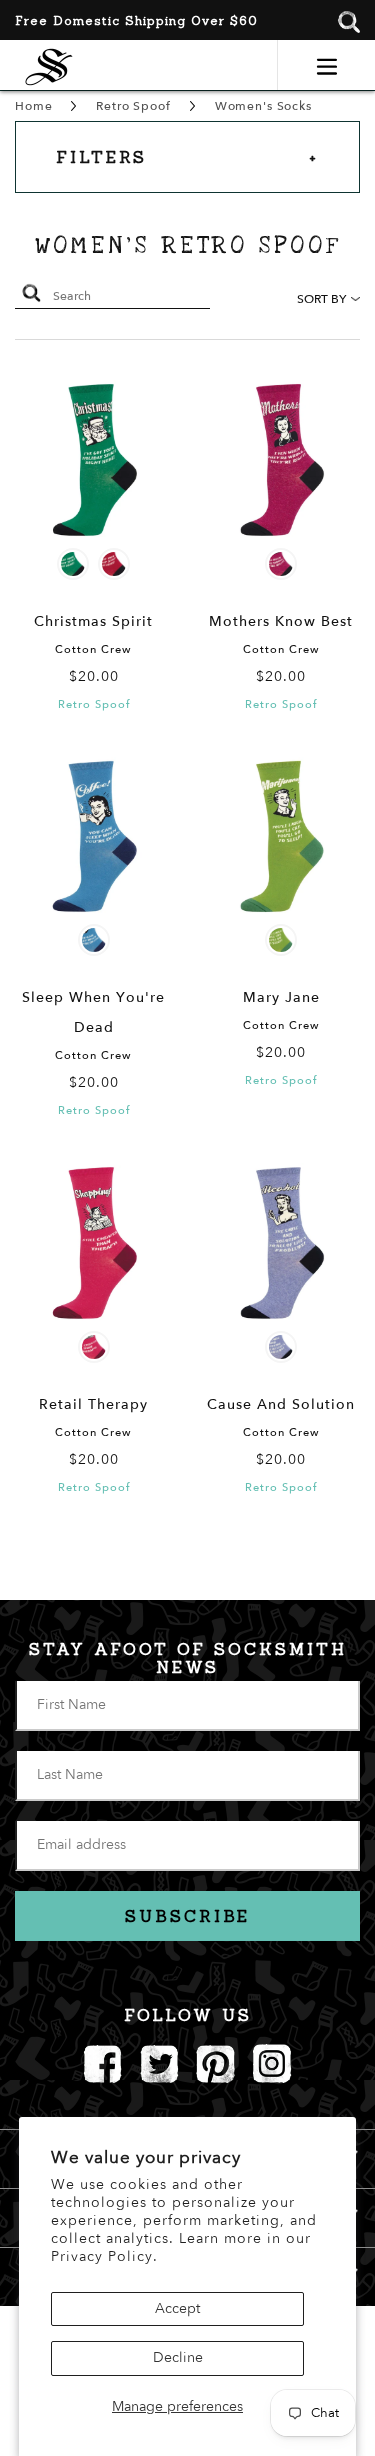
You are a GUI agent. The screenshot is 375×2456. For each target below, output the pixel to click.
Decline (178, 2357)
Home (33, 106)
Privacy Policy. (104, 2256)
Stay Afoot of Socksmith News (188, 1658)
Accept (177, 2308)
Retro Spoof (133, 106)
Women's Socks (263, 106)
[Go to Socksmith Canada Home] (49, 64)
